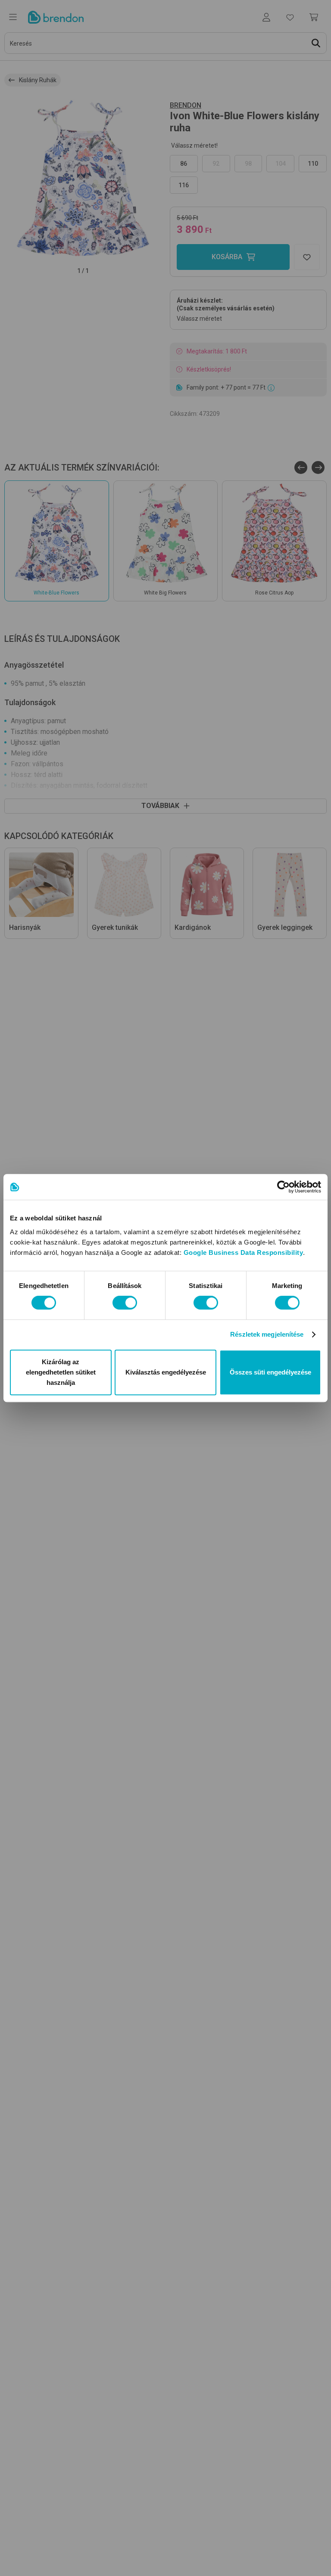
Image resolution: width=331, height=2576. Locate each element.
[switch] (125, 1303)
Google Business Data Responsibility (244, 1252)
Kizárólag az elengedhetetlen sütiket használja (61, 1372)
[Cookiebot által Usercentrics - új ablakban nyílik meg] (283, 1187)
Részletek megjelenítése (267, 1334)
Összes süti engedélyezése (270, 1372)
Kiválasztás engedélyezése (166, 1372)
